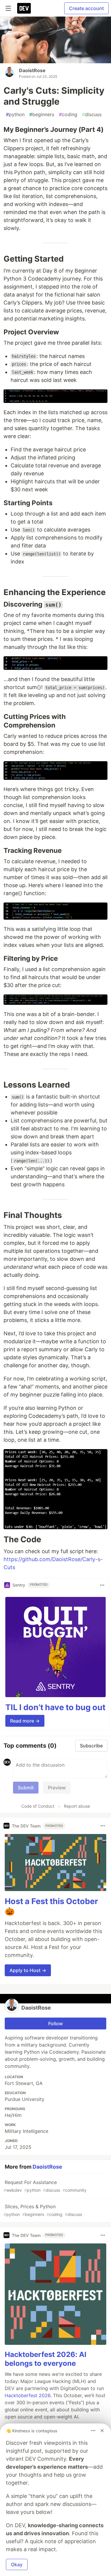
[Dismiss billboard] (102, 2431)
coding (68, 114)
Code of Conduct (38, 1806)
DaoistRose (32, 70)
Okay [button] (17, 2564)
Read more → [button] (25, 1721)
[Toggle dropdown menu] (102, 1585)
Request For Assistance (45, 2186)
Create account (86, 8)
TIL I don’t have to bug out (55, 1707)
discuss (92, 114)
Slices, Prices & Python (43, 2210)
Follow (55, 2023)
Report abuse (77, 1806)
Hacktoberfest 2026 (28, 2395)
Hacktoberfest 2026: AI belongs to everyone (46, 2359)
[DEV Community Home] (24, 8)
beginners (42, 114)
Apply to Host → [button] (28, 1970)
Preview (57, 1788)
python (15, 114)
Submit (26, 1788)
